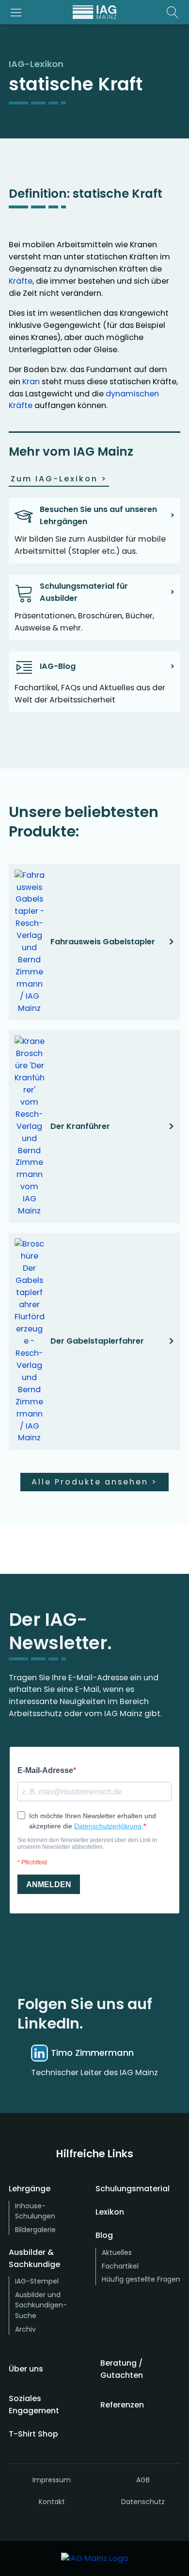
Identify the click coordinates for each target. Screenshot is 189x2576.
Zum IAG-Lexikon (59, 479)
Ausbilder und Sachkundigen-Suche (41, 2305)
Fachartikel (120, 2266)
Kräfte (21, 281)
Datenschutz (143, 2502)
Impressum (52, 2480)
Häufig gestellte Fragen (141, 2279)
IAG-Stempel (37, 2281)
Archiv (25, 2329)
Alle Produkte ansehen (94, 1482)
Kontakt (52, 2502)
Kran (31, 382)
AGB (143, 2480)
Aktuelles (117, 2252)
